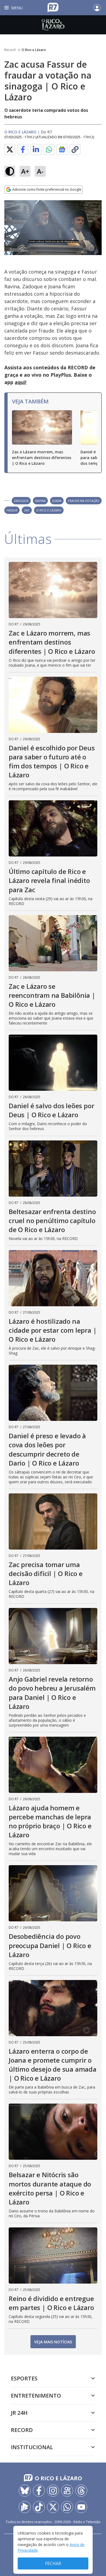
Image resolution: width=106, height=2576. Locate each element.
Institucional (32, 2447)
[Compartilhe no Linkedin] (36, 149)
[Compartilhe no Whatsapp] (49, 149)
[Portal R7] (53, 7)
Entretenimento (36, 2396)
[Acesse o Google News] (62, 150)
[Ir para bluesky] (25, 2491)
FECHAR (53, 2563)
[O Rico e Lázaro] (53, 25)
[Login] (97, 8)
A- (40, 171)
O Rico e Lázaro (34, 50)
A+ (25, 171)
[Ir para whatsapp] (67, 2507)
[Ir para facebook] (39, 2491)
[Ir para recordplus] (25, 2507)
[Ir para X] (53, 2507)
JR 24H (19, 2413)
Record (10, 50)
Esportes (24, 2378)
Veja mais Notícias (53, 2342)
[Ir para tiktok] (39, 2507)
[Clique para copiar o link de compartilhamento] (75, 149)
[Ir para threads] (81, 2491)
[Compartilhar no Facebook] (23, 149)
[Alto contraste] (10, 171)
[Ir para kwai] (67, 2491)
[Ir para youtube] (81, 2507)
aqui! (21, 382)
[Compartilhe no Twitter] (10, 149)
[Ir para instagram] (53, 2491)
